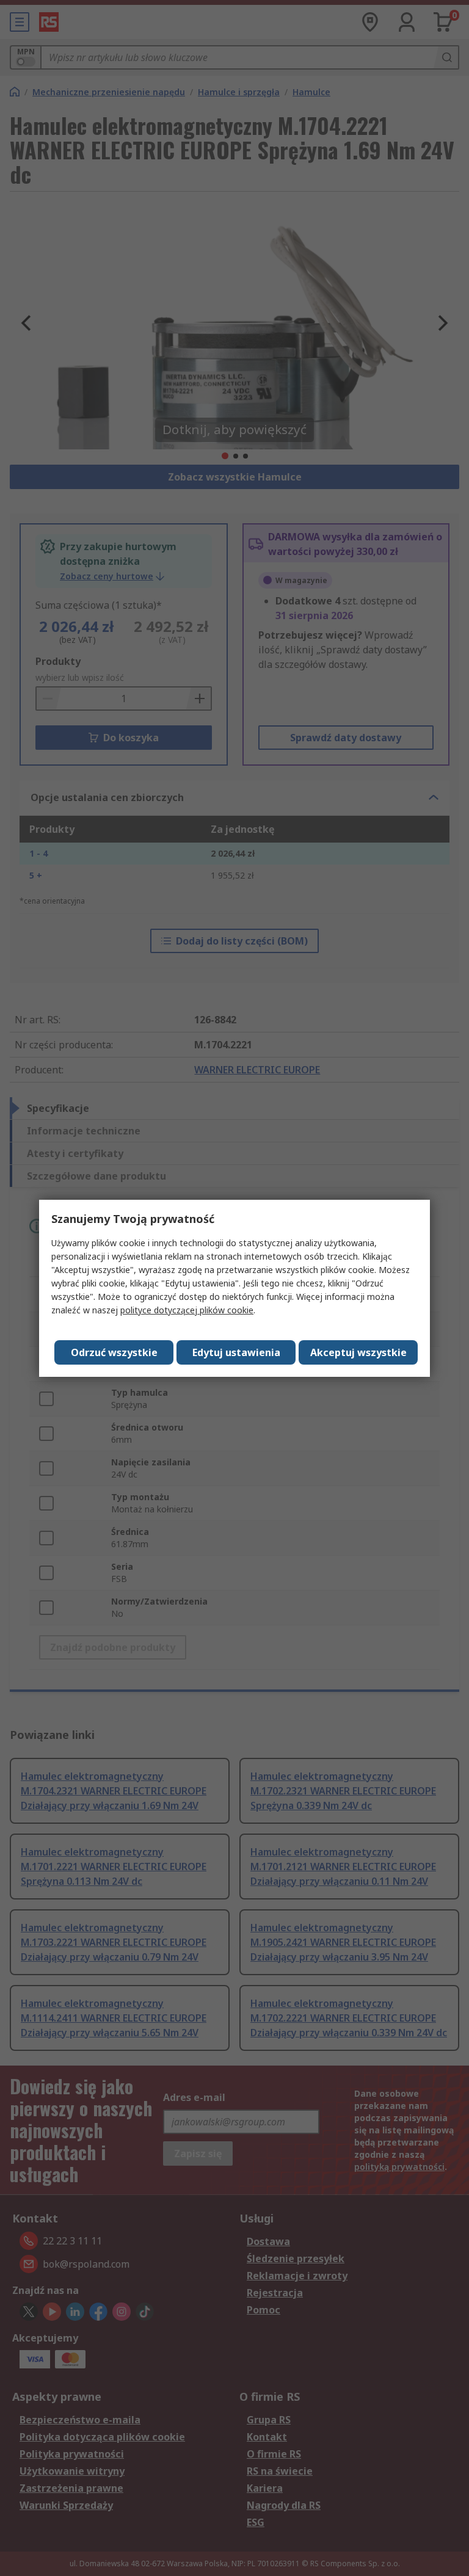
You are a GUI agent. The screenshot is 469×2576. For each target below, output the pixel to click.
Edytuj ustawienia (236, 1352)
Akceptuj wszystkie (358, 1352)
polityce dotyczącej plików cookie (187, 1310)
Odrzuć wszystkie (114, 1352)
